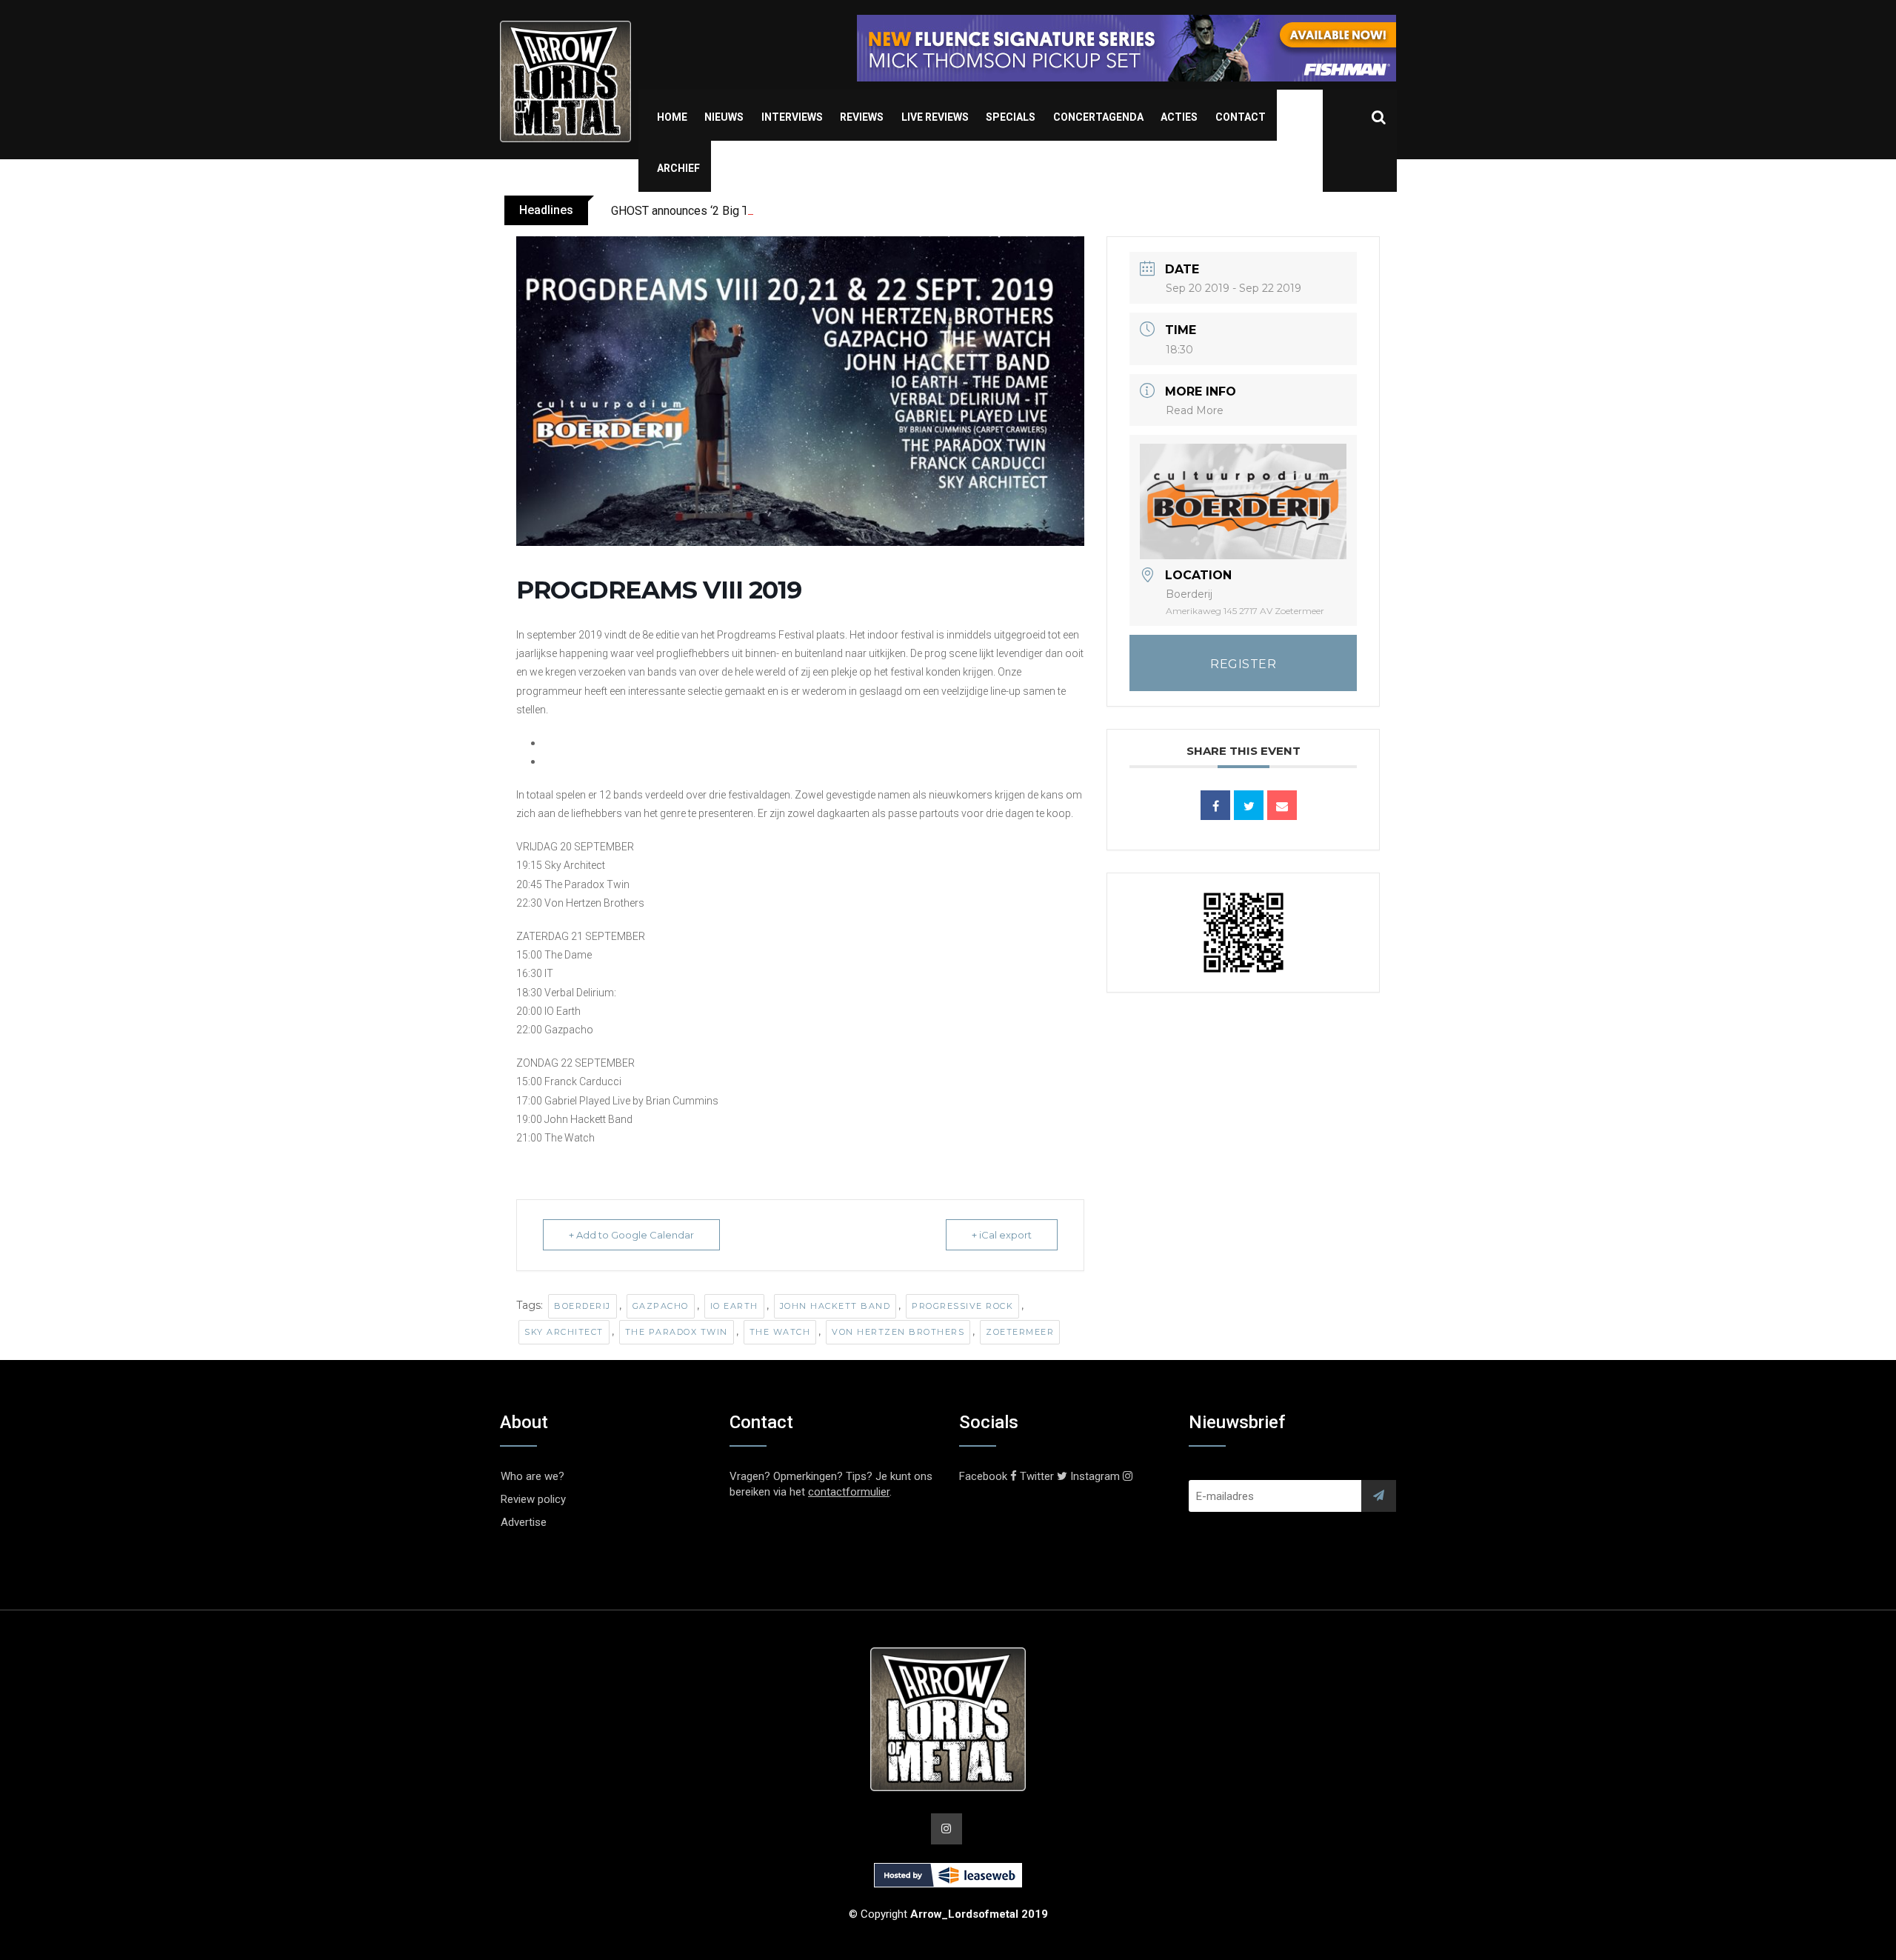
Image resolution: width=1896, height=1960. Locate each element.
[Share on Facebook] (1215, 805)
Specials (1011, 117)
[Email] (1282, 805)
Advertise (524, 1522)
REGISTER (1243, 664)
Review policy (533, 1499)
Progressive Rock (962, 1306)
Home (672, 117)
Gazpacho (661, 1306)
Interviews (792, 117)
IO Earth (734, 1306)
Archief (678, 168)
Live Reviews (935, 117)
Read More (1195, 410)
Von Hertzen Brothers (898, 1332)
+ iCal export (1002, 1235)
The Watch (780, 1332)
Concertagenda (1098, 117)
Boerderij (583, 1306)
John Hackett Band (835, 1306)
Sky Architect (564, 1332)
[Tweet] (1249, 805)
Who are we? (533, 1476)
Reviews (862, 117)
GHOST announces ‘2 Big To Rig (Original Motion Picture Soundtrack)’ (789, 211)
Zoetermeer (1020, 1332)
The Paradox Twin (677, 1332)
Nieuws (724, 117)
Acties (1179, 117)
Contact (1241, 117)
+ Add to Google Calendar (631, 1235)
